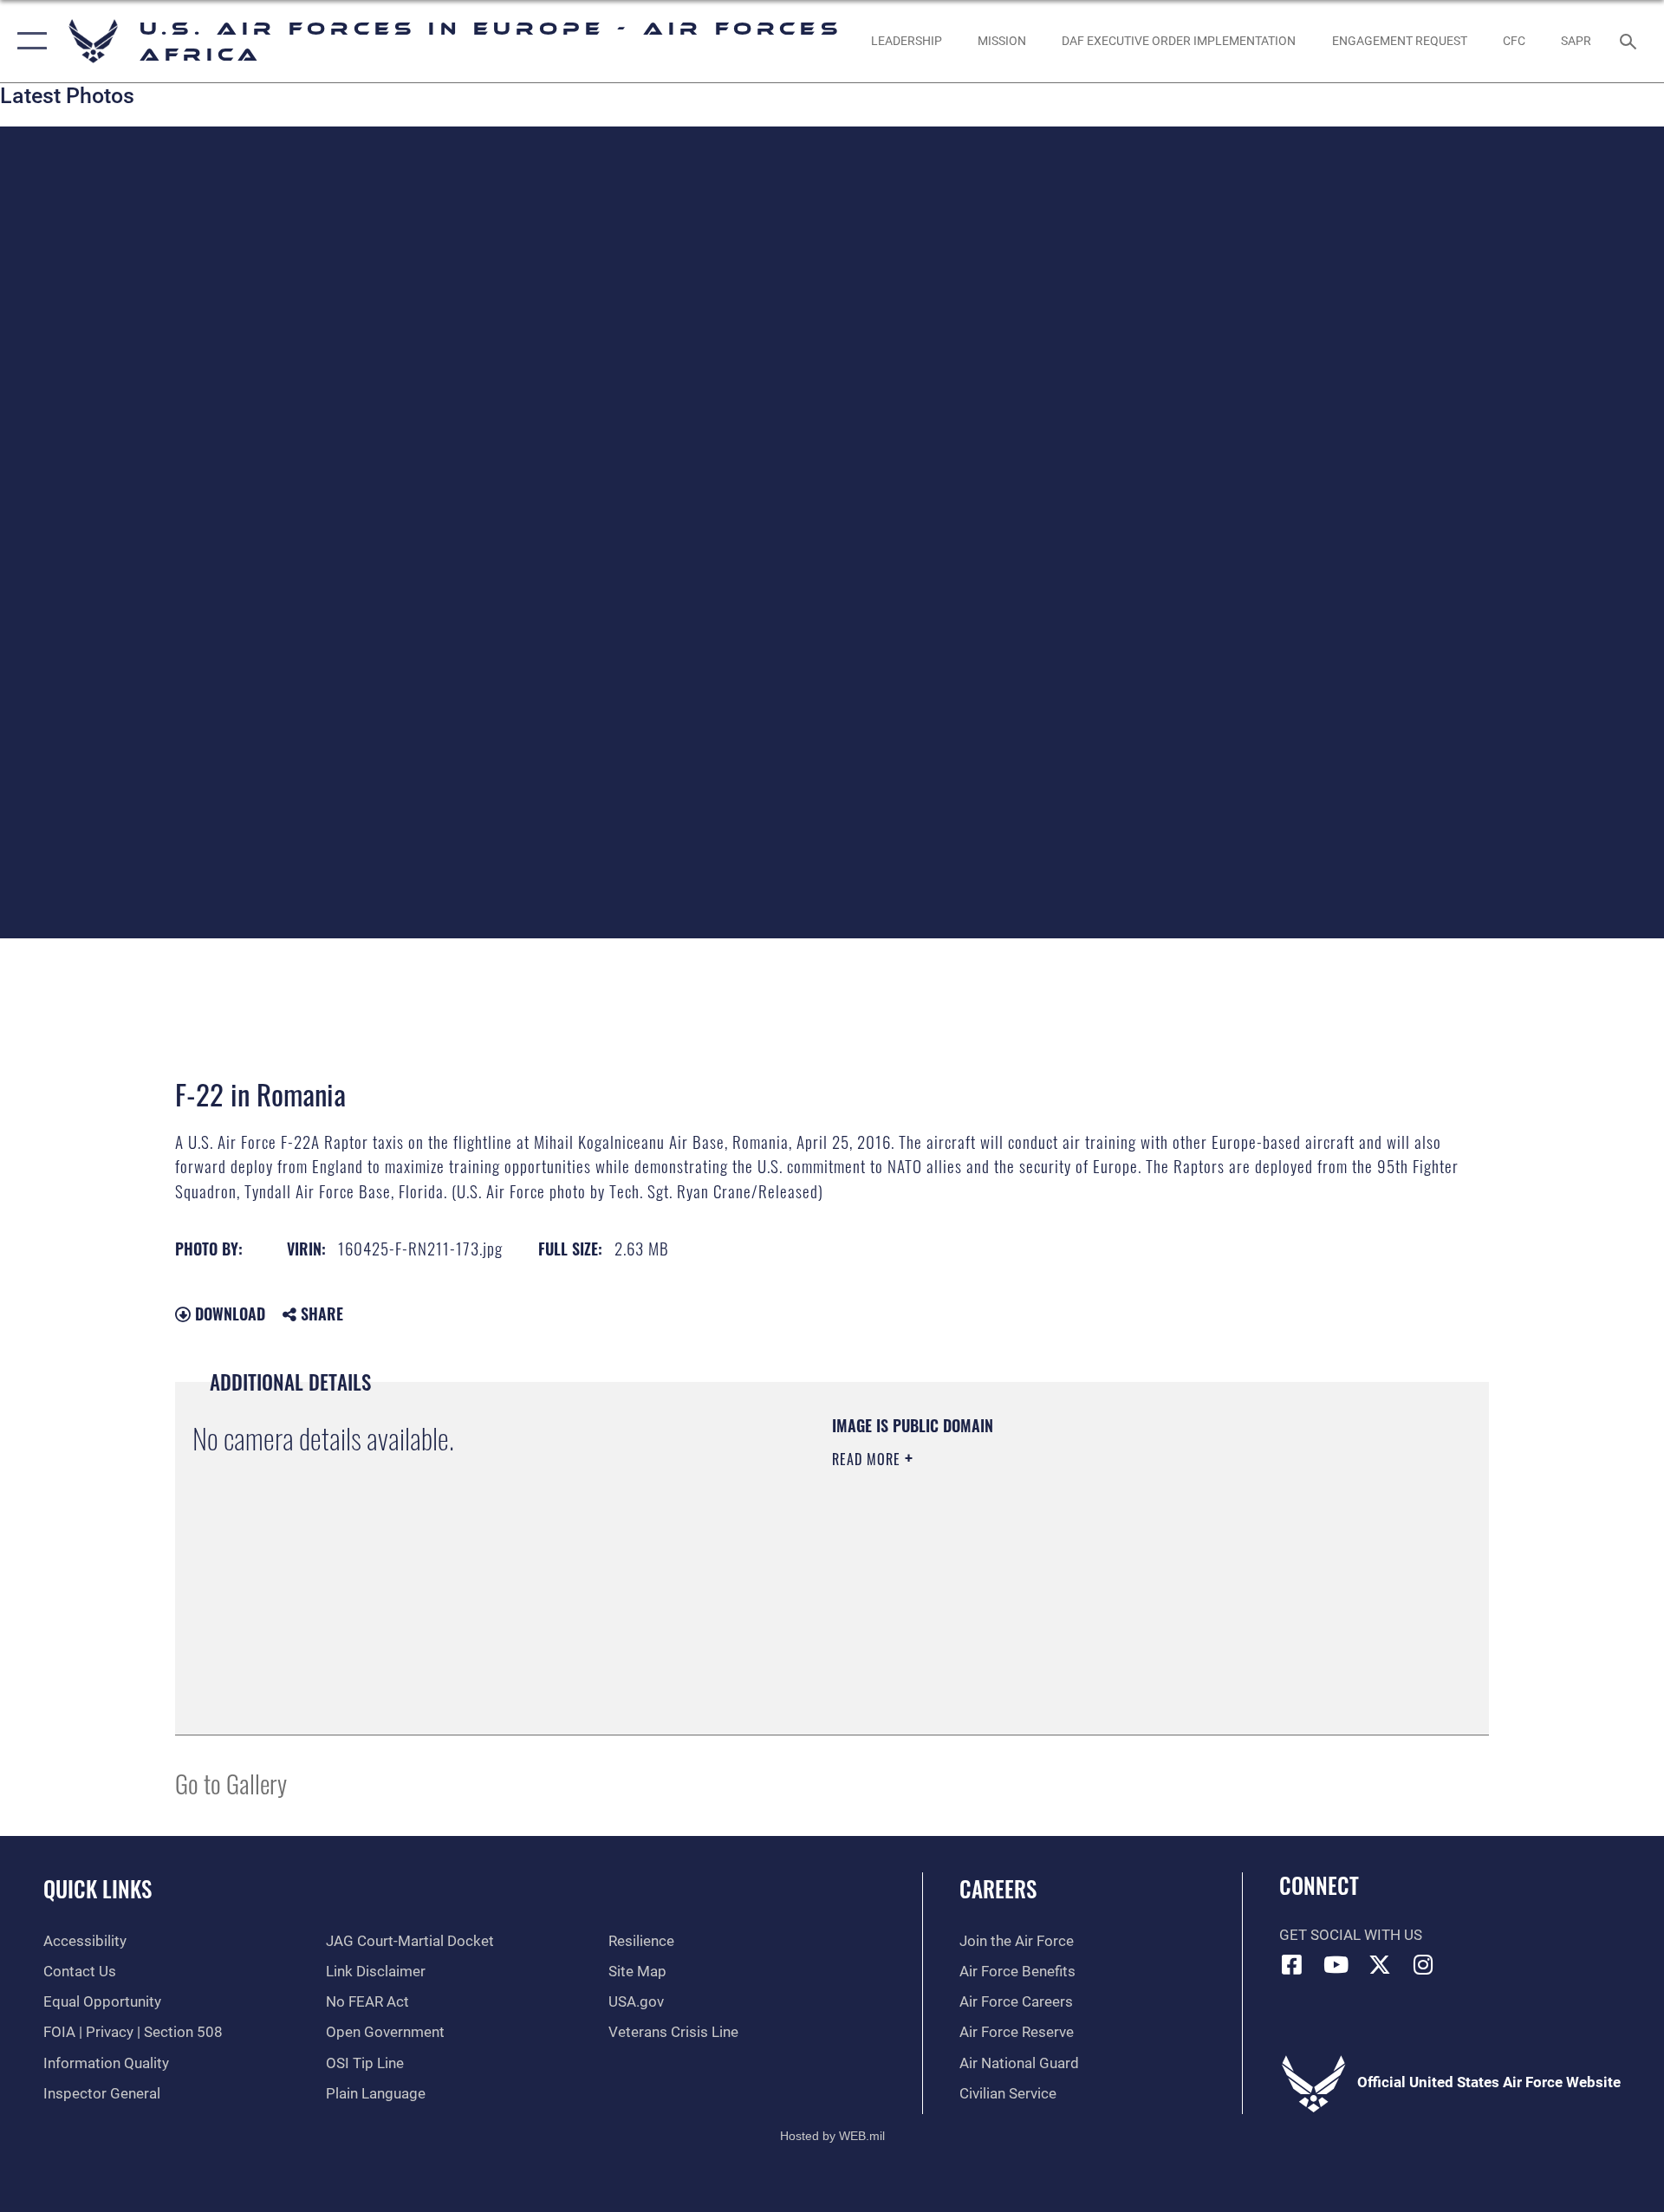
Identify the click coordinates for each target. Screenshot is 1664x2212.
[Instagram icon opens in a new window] (1424, 1964)
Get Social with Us (1351, 1935)
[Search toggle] (1630, 41)
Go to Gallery (231, 1783)
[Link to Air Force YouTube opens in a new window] (1336, 1964)
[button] (28, 41)
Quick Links (97, 1888)
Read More (868, 1459)
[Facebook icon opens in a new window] (1292, 1964)
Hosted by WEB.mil (832, 2136)
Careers (998, 1888)
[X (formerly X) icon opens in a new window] (1380, 1964)
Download (228, 1314)
